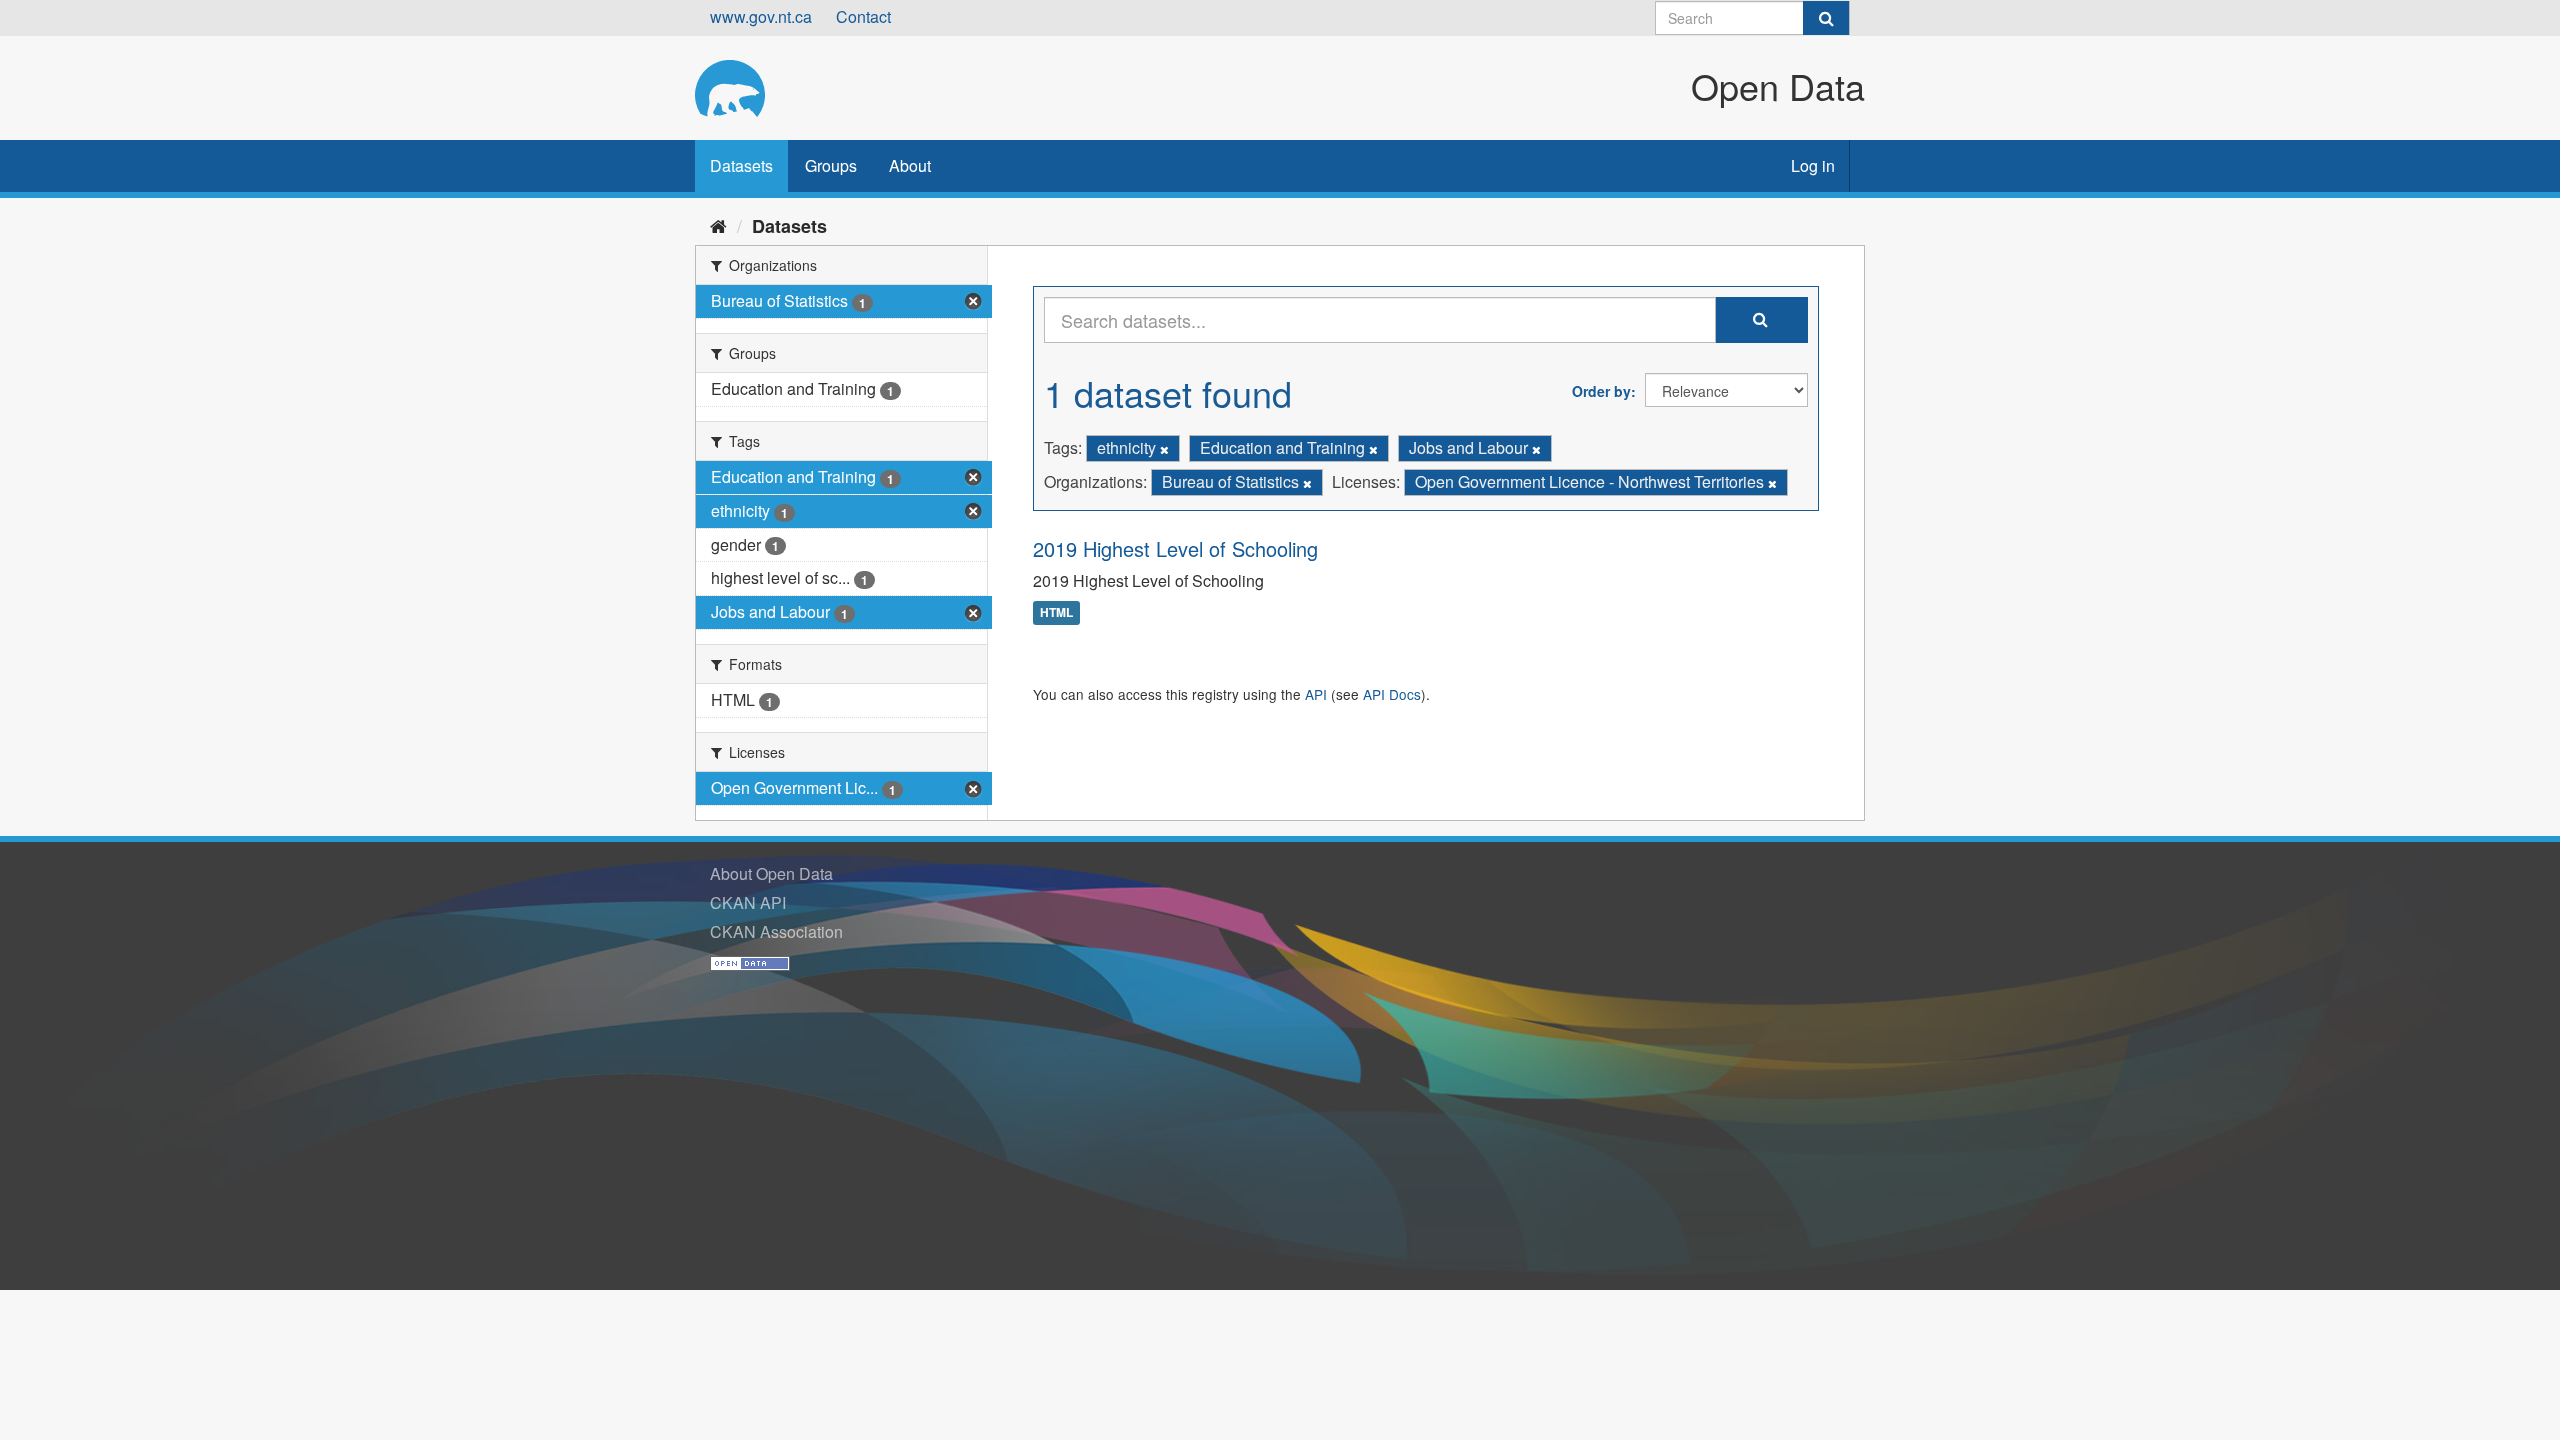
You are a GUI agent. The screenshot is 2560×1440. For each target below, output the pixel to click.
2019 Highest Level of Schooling (1175, 548)
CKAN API (748, 902)
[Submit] (1826, 18)
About (910, 165)
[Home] (718, 225)
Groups (831, 165)
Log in (1813, 165)
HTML (1056, 613)
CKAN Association (776, 931)
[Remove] (1164, 449)
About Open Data (771, 873)
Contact (863, 16)
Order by (1601, 391)
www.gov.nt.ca (761, 16)
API (1316, 694)
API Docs (1392, 694)
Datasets (741, 165)
